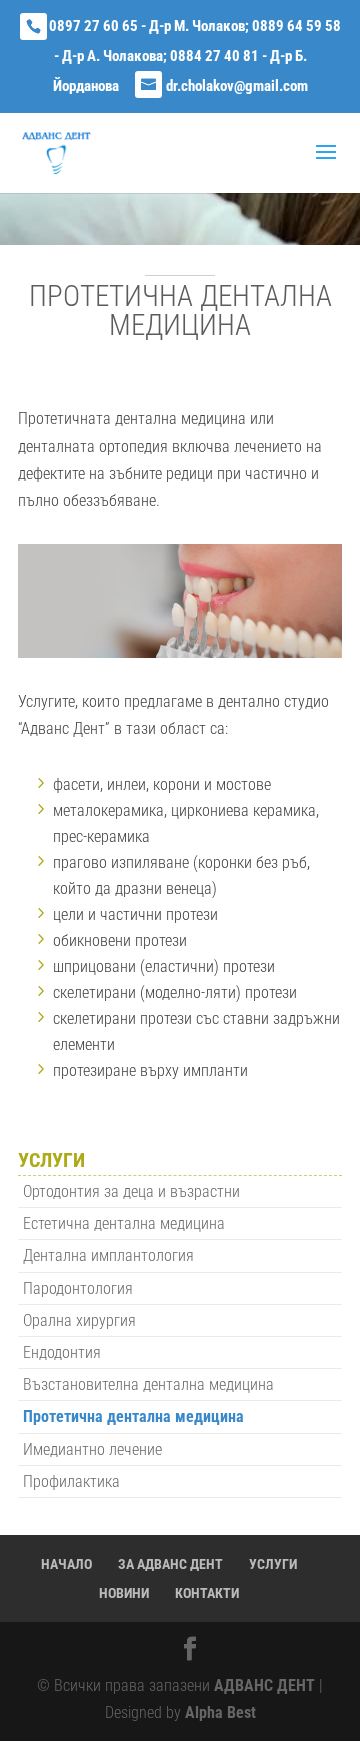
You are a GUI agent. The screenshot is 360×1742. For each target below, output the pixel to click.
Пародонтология (78, 1288)
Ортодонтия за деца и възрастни (131, 1191)
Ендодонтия (62, 1352)
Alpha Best (220, 1712)
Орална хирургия (79, 1320)
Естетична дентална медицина (124, 1223)
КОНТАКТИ (207, 1593)
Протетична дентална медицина (133, 1416)
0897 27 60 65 (93, 26)
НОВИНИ (124, 1593)
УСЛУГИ (273, 1564)
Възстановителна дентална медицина (148, 1384)
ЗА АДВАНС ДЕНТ (170, 1564)
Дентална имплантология (108, 1255)
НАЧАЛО (66, 1564)
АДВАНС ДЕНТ (264, 1685)
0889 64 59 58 (296, 26)
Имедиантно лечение (92, 1449)
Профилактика (71, 1481)
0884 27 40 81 (214, 56)
